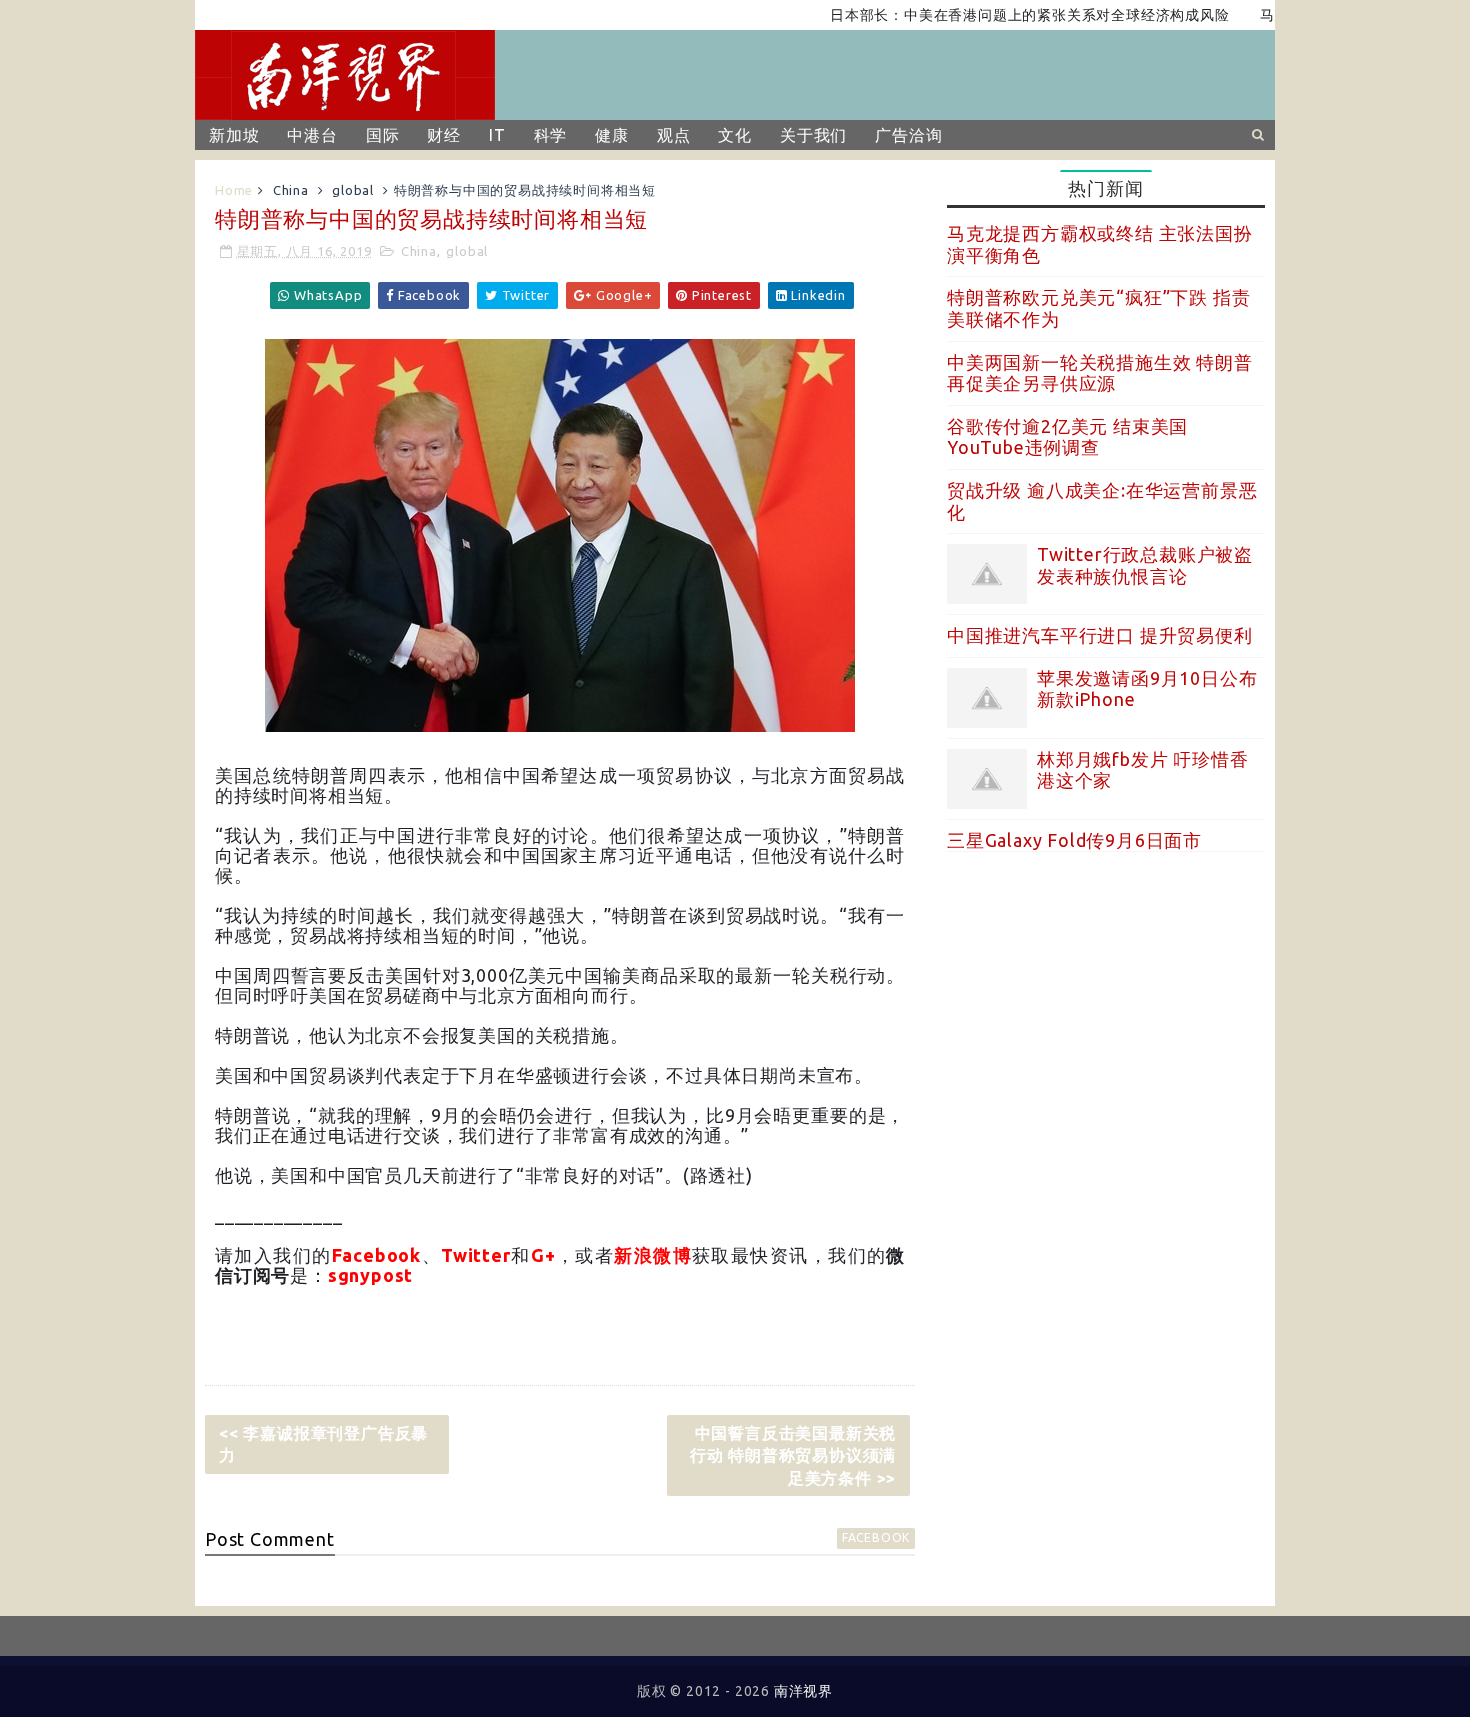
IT (497, 135)
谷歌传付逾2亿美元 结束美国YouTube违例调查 (1067, 437)
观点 (674, 135)
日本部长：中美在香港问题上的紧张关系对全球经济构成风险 (998, 15)
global (353, 190)
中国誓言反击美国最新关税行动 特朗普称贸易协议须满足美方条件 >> (793, 1455)
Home (234, 190)
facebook (876, 1537)
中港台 (312, 135)
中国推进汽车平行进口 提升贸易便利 (1100, 635)
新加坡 (234, 135)
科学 (551, 135)
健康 (612, 135)
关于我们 (813, 135)
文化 (735, 135)
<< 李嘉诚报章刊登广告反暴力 (323, 1444)
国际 (383, 135)
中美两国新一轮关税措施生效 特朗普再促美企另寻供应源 (1100, 373)
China (291, 190)
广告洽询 (908, 135)
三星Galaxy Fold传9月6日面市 (1074, 840)
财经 (444, 135)
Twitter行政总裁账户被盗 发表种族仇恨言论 (1145, 565)
